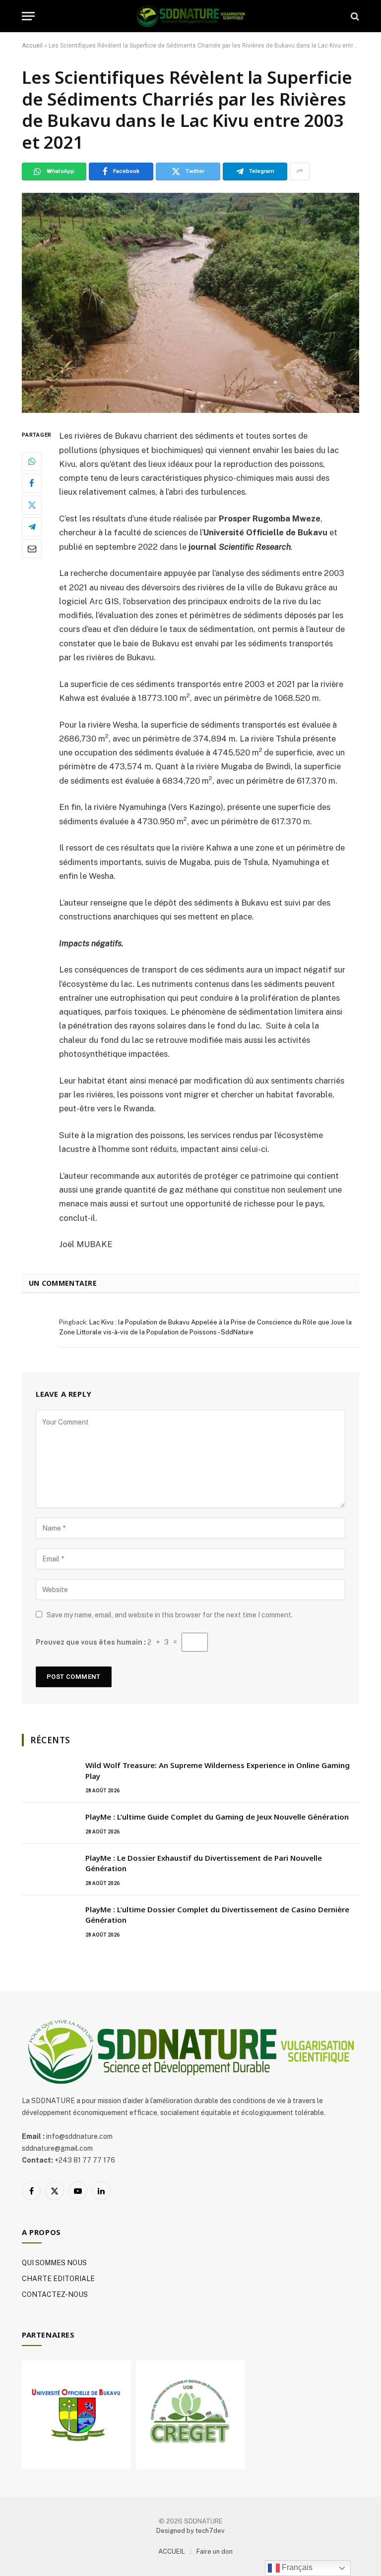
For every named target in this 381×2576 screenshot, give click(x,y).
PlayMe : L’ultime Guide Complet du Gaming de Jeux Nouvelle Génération (217, 1817)
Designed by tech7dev (190, 2531)
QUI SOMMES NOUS (54, 2263)
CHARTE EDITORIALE (58, 2279)
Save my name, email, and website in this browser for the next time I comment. (170, 1615)
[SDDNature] (190, 16)
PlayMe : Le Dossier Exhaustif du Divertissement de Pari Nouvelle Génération (204, 1863)
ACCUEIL (172, 2551)
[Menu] (28, 16)
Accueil (32, 46)
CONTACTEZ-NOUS (55, 2294)
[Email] (32, 549)
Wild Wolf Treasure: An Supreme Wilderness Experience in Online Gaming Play (218, 1770)
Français (296, 2567)
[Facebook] (32, 483)
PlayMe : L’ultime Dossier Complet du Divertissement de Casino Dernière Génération (217, 1915)
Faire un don (215, 2551)
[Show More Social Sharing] (300, 172)
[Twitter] (32, 505)
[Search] (354, 16)
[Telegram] (32, 527)
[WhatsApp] (32, 461)
